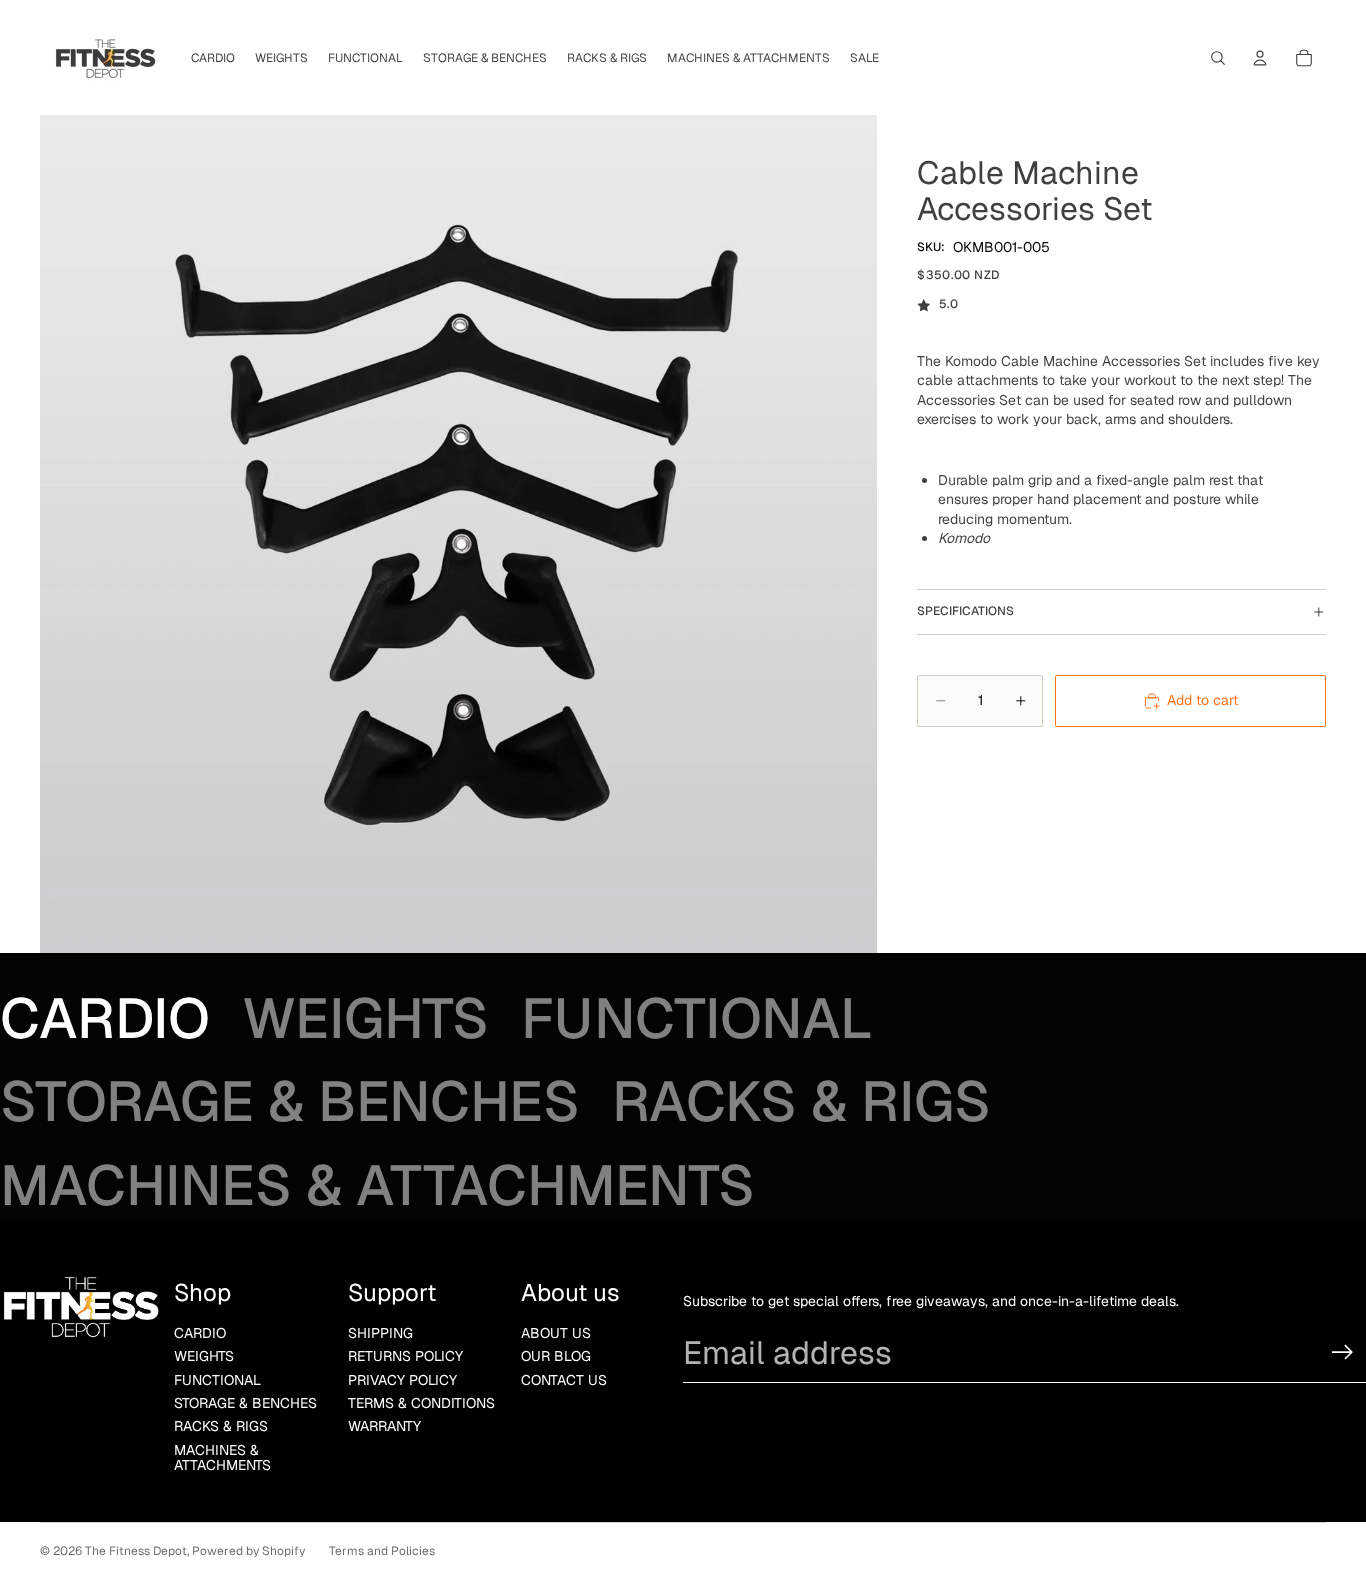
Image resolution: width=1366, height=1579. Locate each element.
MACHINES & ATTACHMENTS (222, 1457)
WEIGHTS (204, 1356)
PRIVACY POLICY (402, 1380)
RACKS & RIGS (221, 1426)
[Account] (1260, 58)
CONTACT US (564, 1380)
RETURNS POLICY (405, 1356)
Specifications (965, 611)
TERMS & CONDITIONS (421, 1403)
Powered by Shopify (248, 1551)
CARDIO (200, 1333)
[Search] (1218, 58)
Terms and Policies (382, 1551)
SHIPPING (380, 1333)
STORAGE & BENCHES (245, 1403)
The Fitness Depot (136, 1551)
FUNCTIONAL (217, 1380)
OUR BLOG (556, 1356)
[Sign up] (1342, 1352)
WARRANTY (384, 1426)
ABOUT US (556, 1333)
